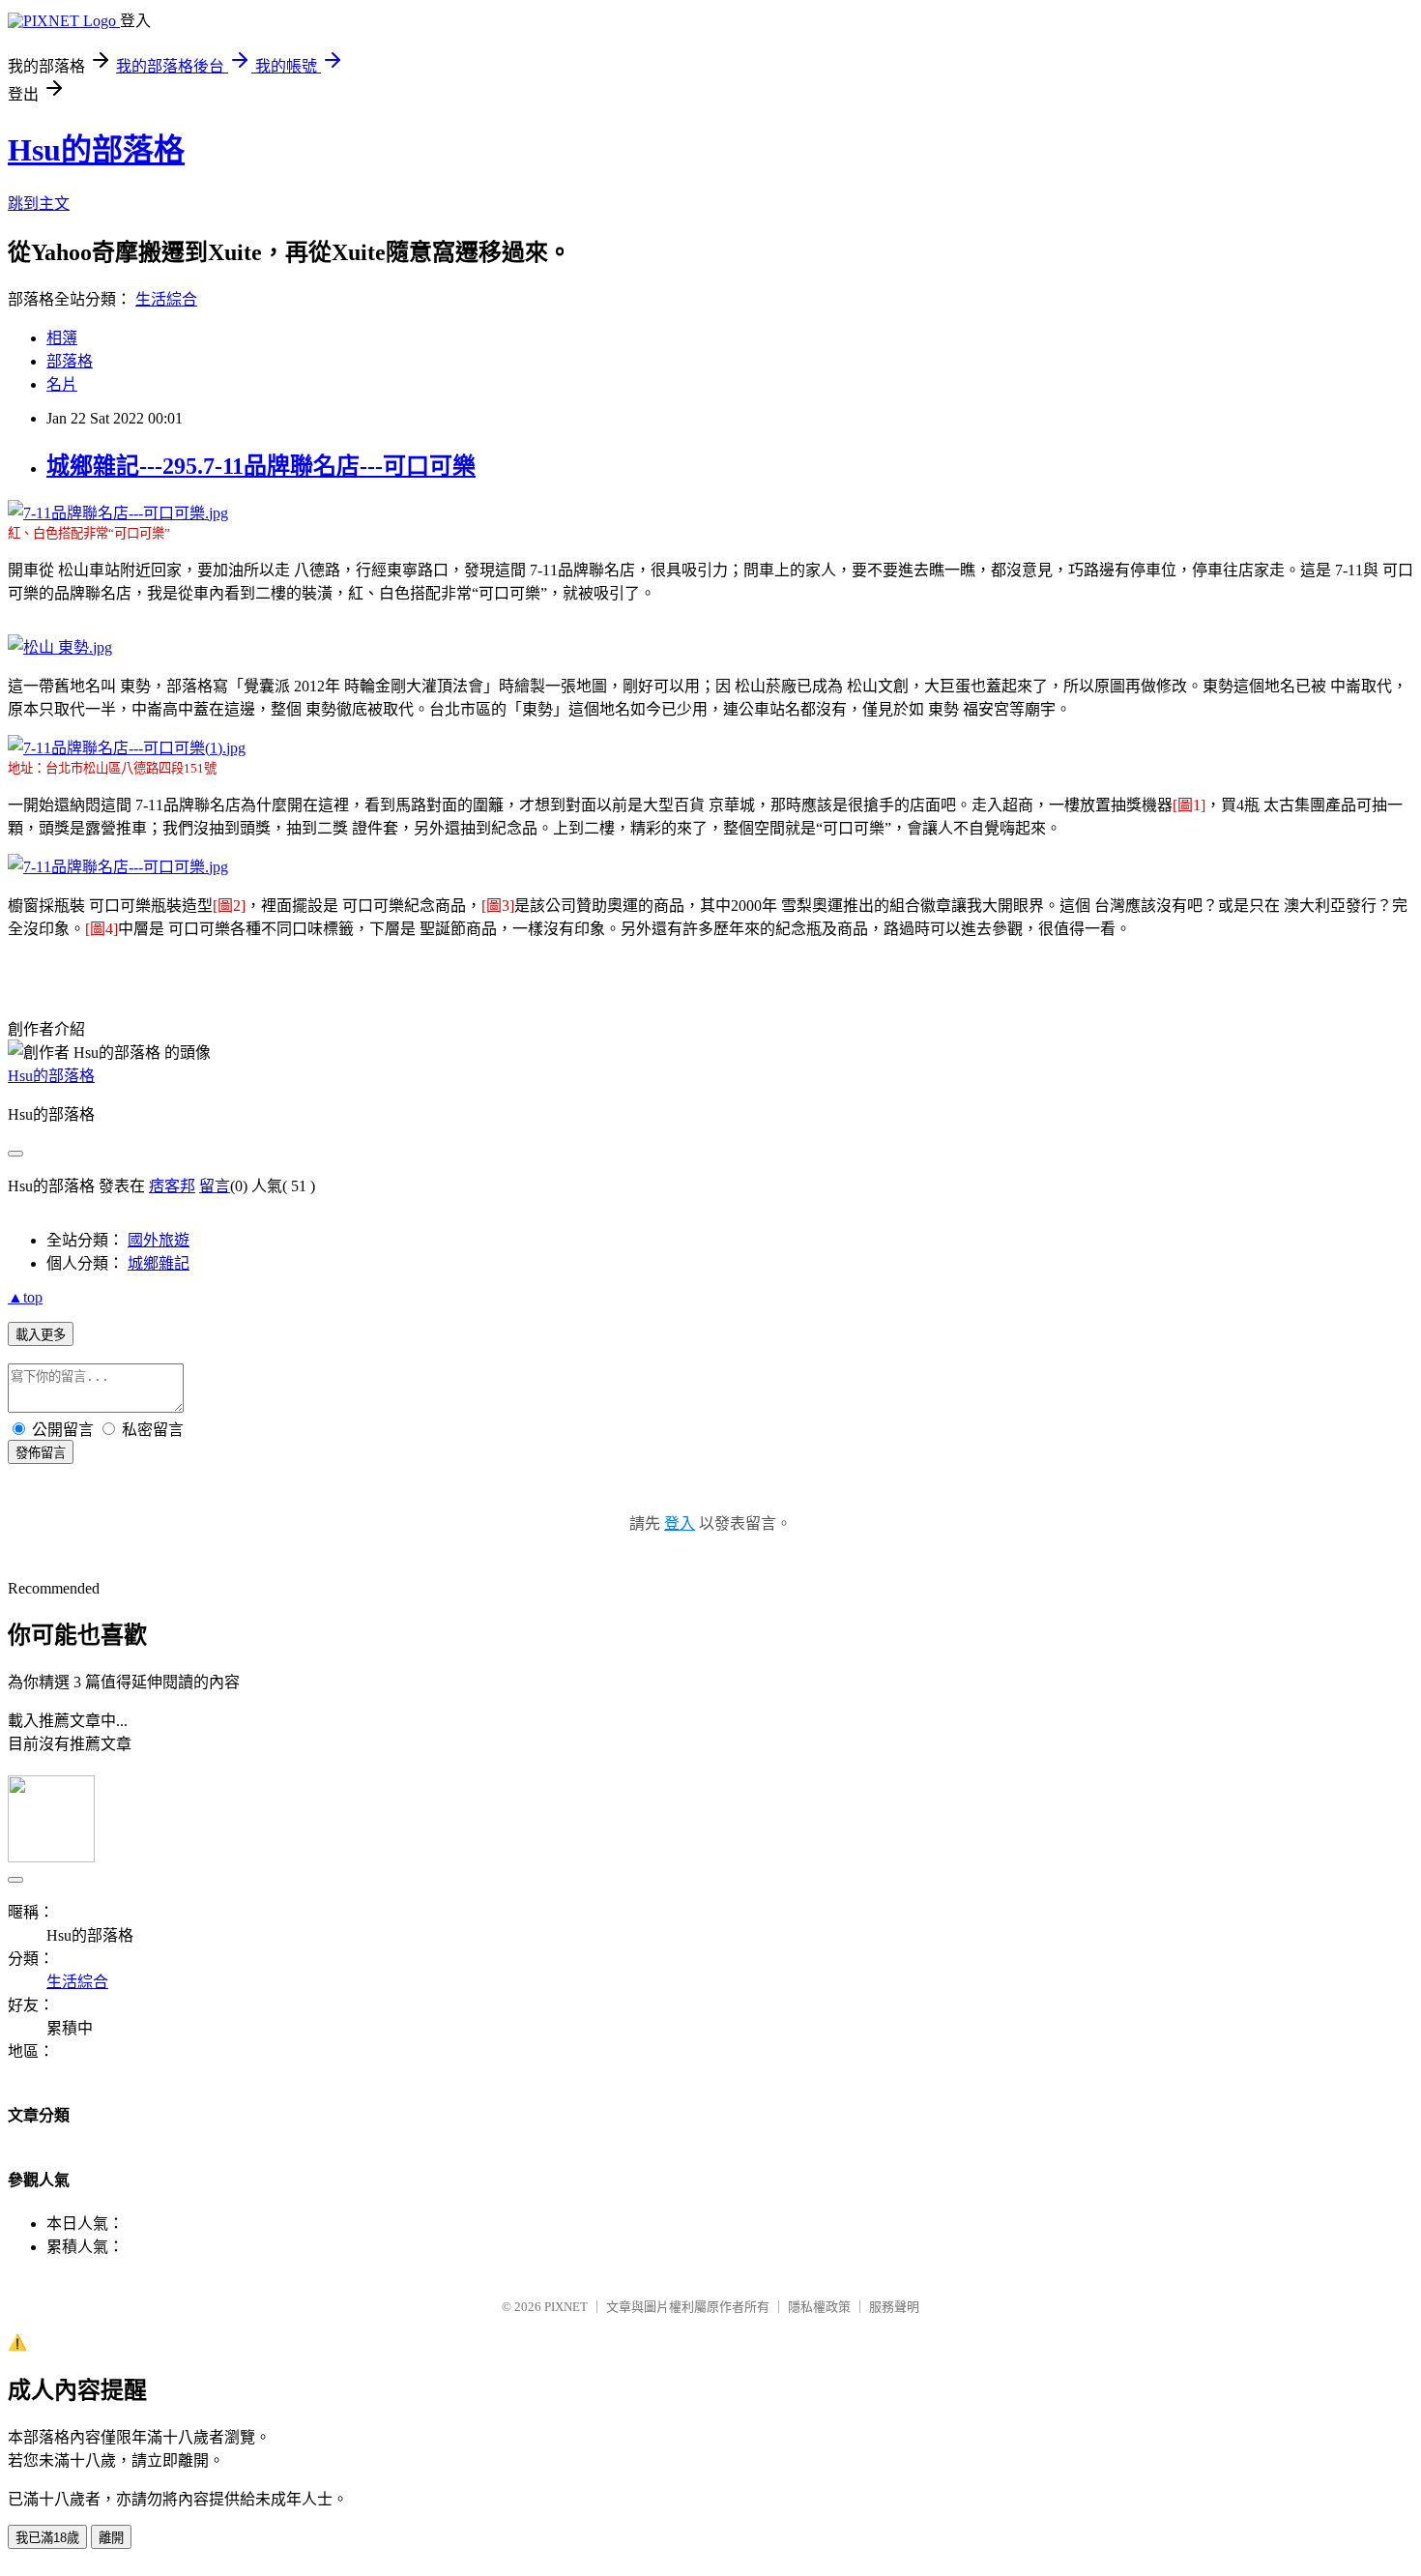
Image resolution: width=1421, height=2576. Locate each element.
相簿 (62, 338)
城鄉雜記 (159, 1263)
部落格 (70, 361)
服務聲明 (894, 2307)
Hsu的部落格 (96, 150)
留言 (215, 1186)
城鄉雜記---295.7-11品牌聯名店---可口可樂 (261, 466)
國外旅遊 (159, 1240)
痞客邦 (172, 1186)
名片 (62, 384)
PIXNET (566, 2307)
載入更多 (41, 1335)
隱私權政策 (819, 2307)
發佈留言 (41, 1453)
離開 (111, 2538)
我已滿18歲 (47, 2538)
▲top (25, 1297)
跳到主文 (39, 204)
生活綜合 (166, 299)
